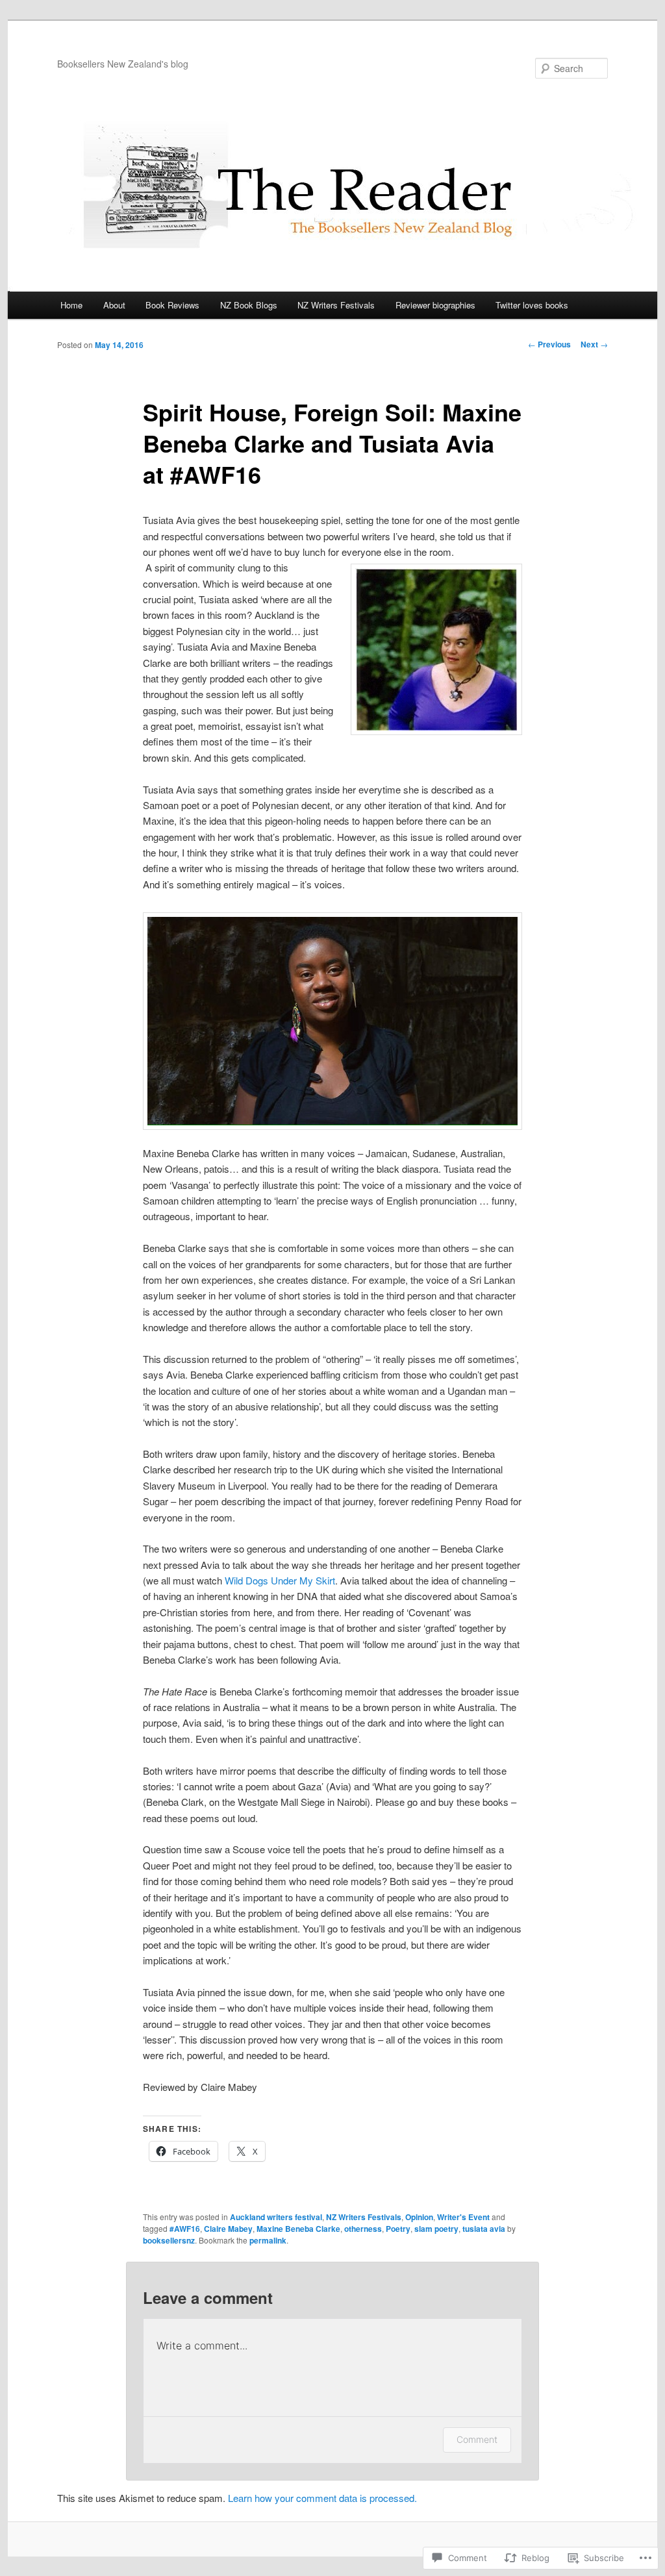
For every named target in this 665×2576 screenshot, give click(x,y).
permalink (268, 2240)
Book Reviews (172, 305)
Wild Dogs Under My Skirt (279, 1580)
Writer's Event (463, 2217)
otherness (363, 2229)
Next (594, 344)
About (114, 305)
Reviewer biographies (435, 305)
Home (71, 305)
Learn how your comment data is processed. (322, 2498)
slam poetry (436, 2229)
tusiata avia (484, 2229)
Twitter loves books (532, 305)
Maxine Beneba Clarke (298, 2229)
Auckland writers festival (276, 2217)
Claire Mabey (228, 2229)
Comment (477, 2439)
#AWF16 (185, 2229)
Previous (549, 344)
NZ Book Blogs (249, 305)
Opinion (419, 2217)
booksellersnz (169, 2240)
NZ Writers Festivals (336, 305)
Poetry (398, 2229)
